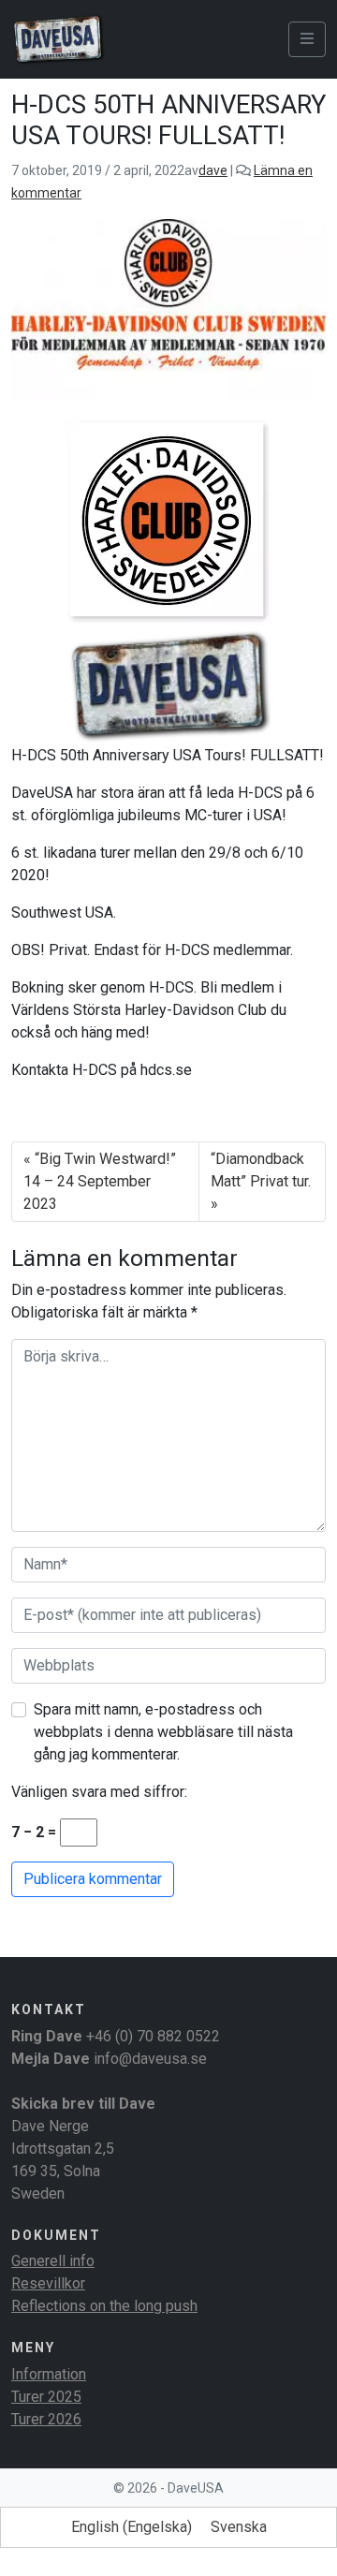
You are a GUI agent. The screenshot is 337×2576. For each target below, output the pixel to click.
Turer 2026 (46, 2419)
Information (49, 2374)
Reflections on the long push (104, 2306)
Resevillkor (48, 2283)
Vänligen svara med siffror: (99, 1792)
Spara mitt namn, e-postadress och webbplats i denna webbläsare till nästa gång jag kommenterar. (163, 1732)
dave (213, 170)
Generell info (53, 2261)
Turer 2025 (46, 2397)
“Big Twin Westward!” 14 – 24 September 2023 (100, 1181)
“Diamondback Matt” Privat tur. (261, 1170)
